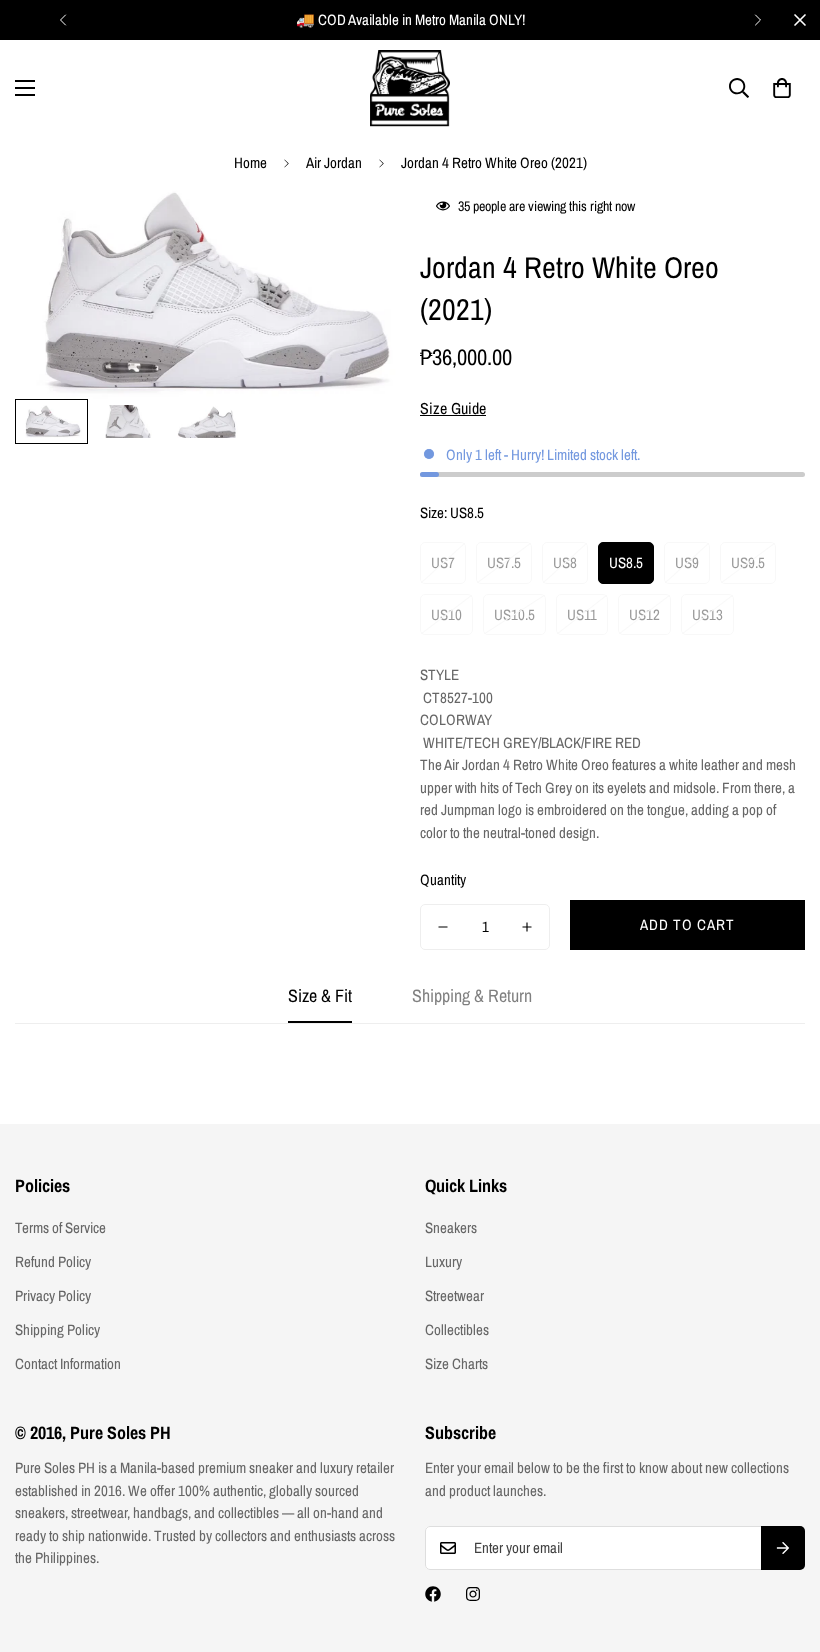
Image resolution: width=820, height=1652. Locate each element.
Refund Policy (53, 1261)
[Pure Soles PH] (410, 88)
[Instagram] (473, 1594)
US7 (443, 562)
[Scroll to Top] (781, 1543)
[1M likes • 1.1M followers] (433, 1594)
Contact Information (68, 1363)
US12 (644, 614)
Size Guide (453, 408)
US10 (446, 614)
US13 (707, 614)
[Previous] (62, 20)
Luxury (443, 1261)
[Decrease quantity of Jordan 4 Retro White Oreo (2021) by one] (443, 927)
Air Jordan (334, 162)
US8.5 (626, 562)
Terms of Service (60, 1227)
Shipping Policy (57, 1329)
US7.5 (504, 562)
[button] (782, 88)
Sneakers (451, 1227)
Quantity (443, 879)
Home (250, 162)
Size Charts (456, 1363)
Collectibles (457, 1329)
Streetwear (454, 1295)
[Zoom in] (357, 232)
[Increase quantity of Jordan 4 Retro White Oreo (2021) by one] (527, 927)
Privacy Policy (53, 1295)
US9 (687, 562)
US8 (565, 562)
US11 (582, 614)
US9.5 (748, 562)
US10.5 (514, 614)
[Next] (757, 20)
